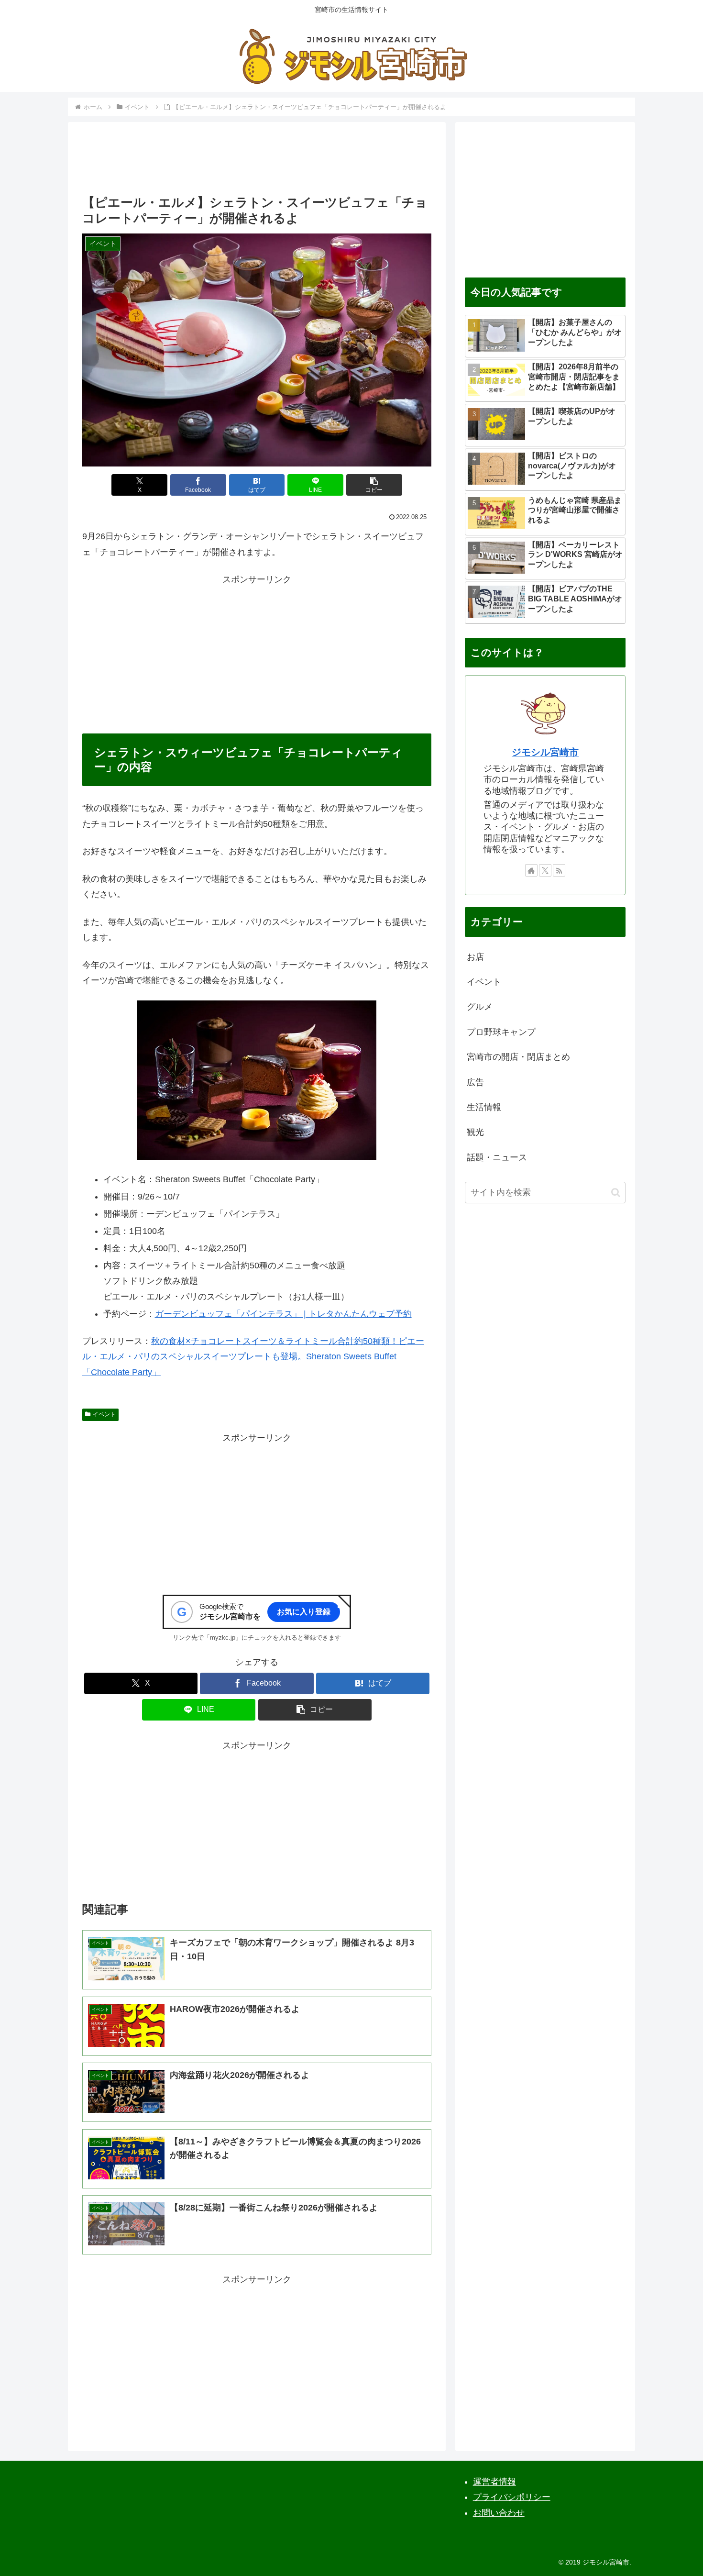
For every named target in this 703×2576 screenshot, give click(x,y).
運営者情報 (494, 2482)
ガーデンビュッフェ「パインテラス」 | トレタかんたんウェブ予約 (283, 1314)
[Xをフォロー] (545, 870)
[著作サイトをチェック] (531, 870)
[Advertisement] (257, 161)
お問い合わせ (499, 2513)
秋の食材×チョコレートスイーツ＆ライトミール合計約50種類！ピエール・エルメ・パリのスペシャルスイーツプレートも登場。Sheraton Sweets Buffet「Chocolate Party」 (253, 1357)
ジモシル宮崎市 (545, 752)
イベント (104, 1414)
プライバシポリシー (512, 2497)
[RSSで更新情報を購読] (559, 870)
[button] (374, 485)
